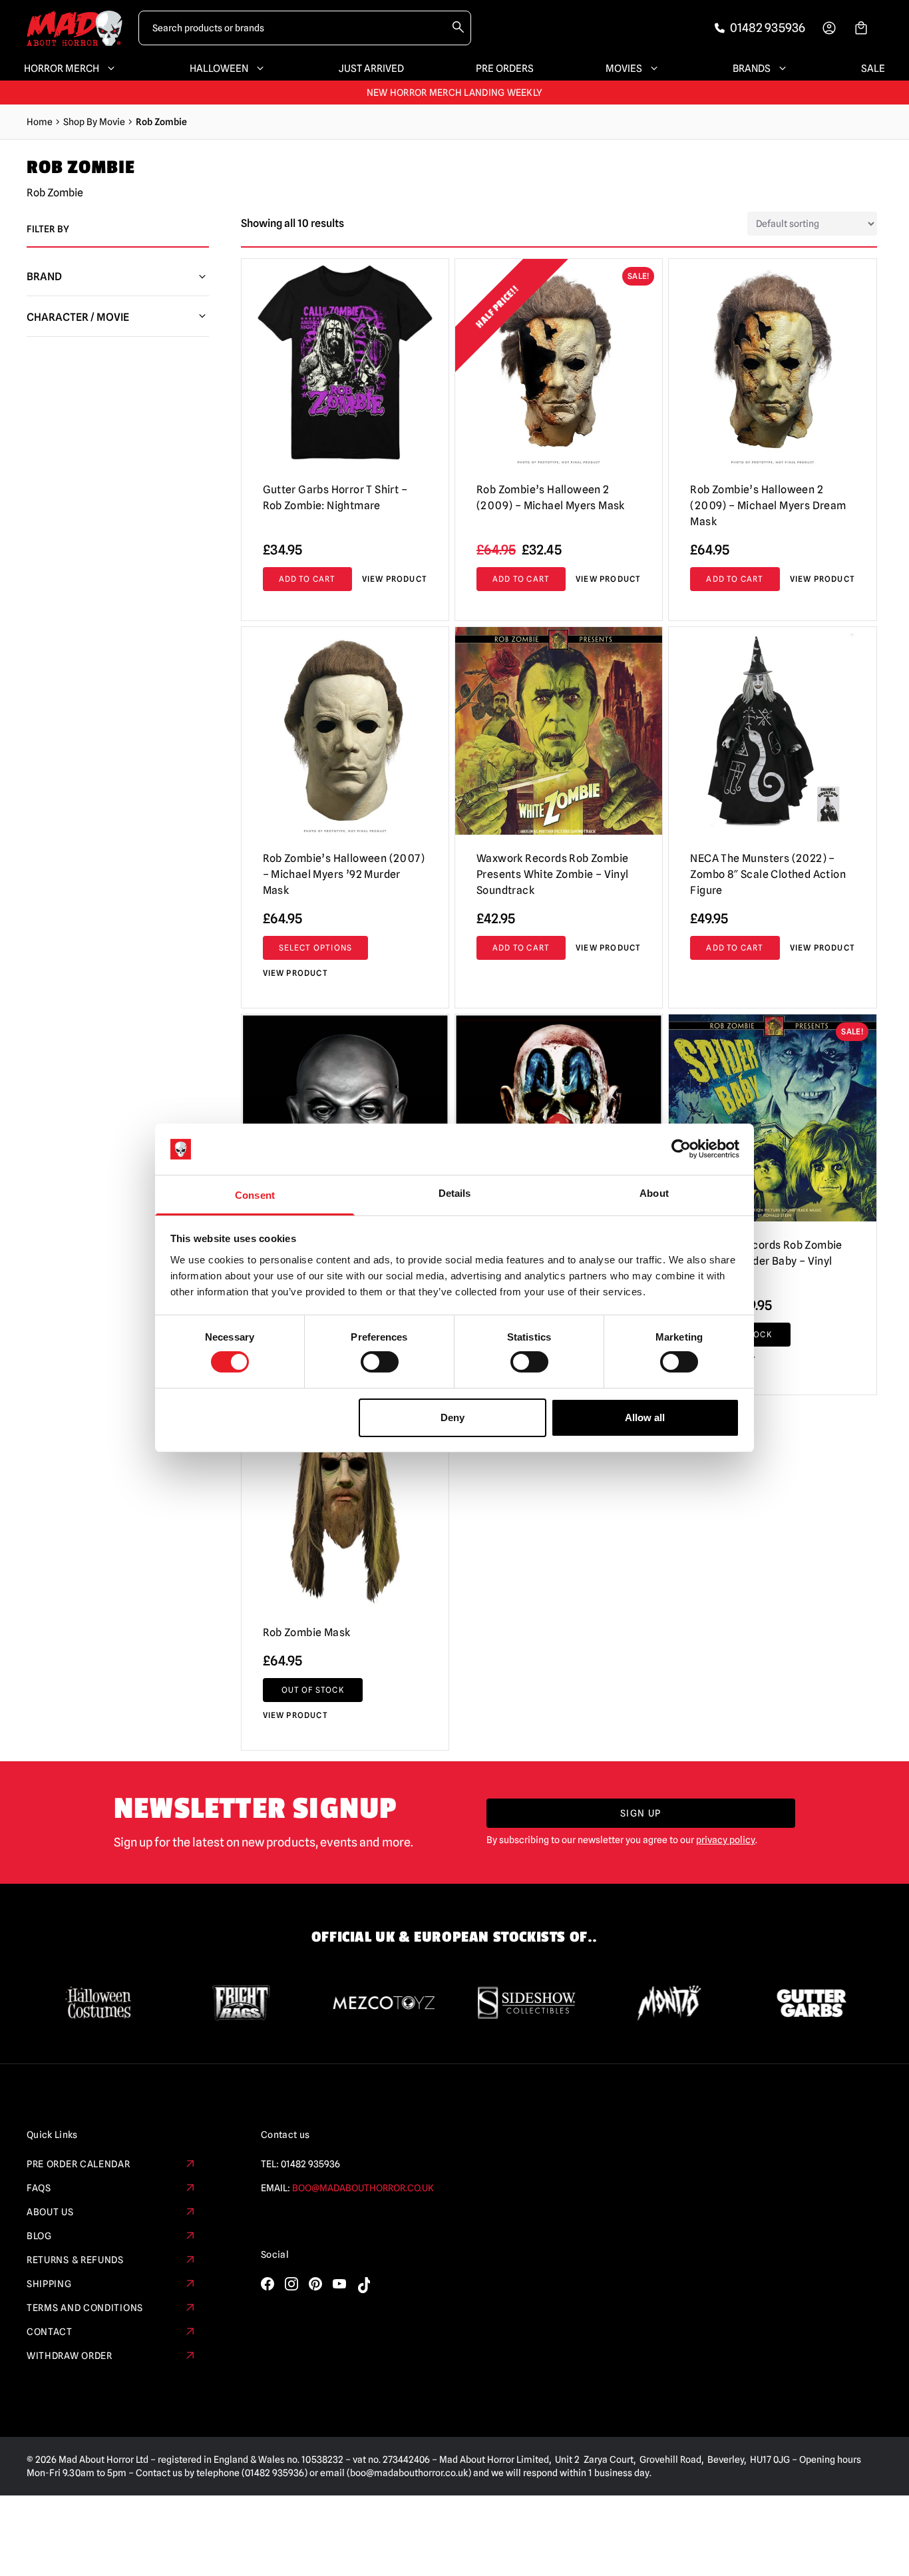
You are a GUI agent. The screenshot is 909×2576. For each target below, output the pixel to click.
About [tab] (654, 1193)
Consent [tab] (255, 1195)
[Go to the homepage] (75, 28)
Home (40, 122)
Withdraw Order (70, 2356)
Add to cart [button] (521, 579)
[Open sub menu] (108, 69)
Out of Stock (313, 1690)
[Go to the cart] (861, 28)
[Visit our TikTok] (363, 2285)
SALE (873, 69)
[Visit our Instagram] (291, 2284)
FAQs (39, 2188)
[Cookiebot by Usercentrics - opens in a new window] (681, 1149)
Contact (50, 2332)
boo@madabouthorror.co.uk (363, 2188)
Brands (752, 69)
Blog (39, 2236)
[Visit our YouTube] (339, 2284)
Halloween (219, 69)
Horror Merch (62, 69)
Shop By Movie (94, 122)
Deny (453, 1417)
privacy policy (726, 1840)
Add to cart (307, 579)
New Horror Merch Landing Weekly (455, 93)
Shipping (49, 2284)
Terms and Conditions (85, 2308)
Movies (624, 69)
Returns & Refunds (75, 2260)
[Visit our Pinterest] (315, 2284)
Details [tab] (455, 1193)
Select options (316, 948)
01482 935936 (310, 2164)
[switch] (380, 1362)
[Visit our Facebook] (268, 2284)
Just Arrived (371, 69)
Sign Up (641, 1813)
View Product (395, 579)
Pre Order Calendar (79, 2164)
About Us (50, 2212)
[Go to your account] (829, 28)
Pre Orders (505, 69)
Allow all (645, 1417)
